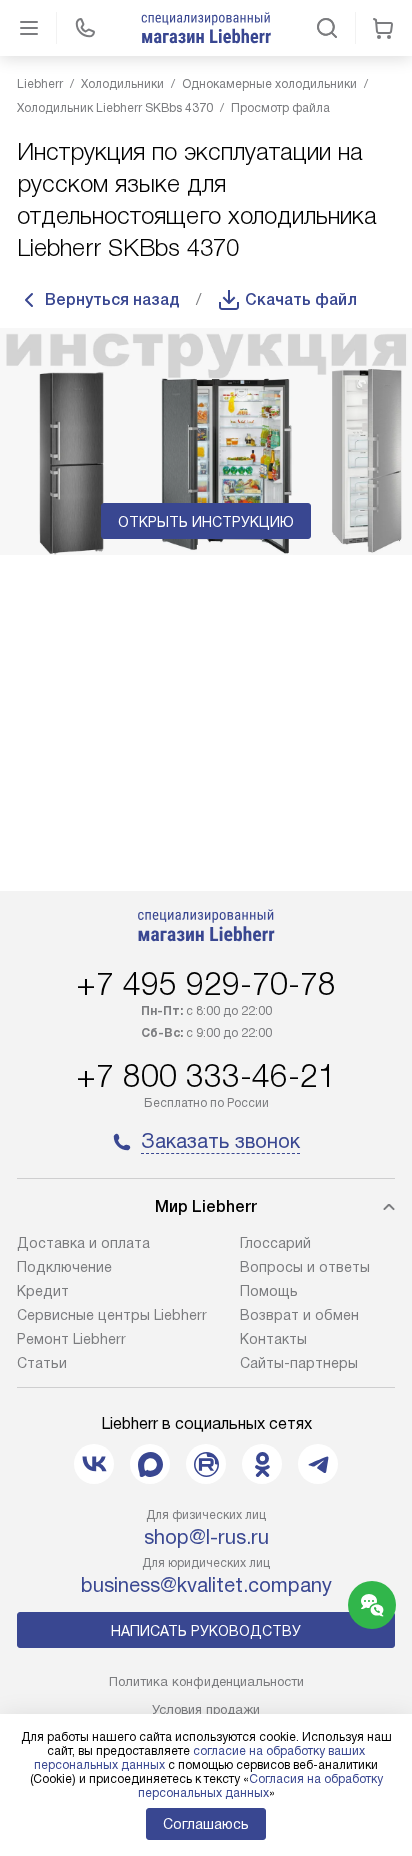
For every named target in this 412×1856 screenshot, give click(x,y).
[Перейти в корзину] (383, 28)
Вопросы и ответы (305, 1267)
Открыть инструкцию (206, 522)
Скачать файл (301, 299)
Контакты (273, 1339)
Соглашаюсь (206, 1824)
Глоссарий (275, 1243)
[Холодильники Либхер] (206, 28)
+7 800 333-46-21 (206, 1076)
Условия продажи (206, 1709)
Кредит (43, 1291)
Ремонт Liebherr (71, 1339)
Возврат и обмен (299, 1315)
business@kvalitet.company (206, 1585)
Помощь (269, 1291)
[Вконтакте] (94, 1464)
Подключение (64, 1267)
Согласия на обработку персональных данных (260, 1786)
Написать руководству (206, 1631)
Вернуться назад (112, 299)
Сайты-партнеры (299, 1363)
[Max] (150, 1464)
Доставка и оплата (83, 1243)
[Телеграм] (318, 1464)
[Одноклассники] (262, 1464)
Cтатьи (42, 1363)
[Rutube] (206, 1464)
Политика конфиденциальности (206, 1681)
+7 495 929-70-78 (206, 984)
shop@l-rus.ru (206, 1537)
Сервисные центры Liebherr (112, 1315)
